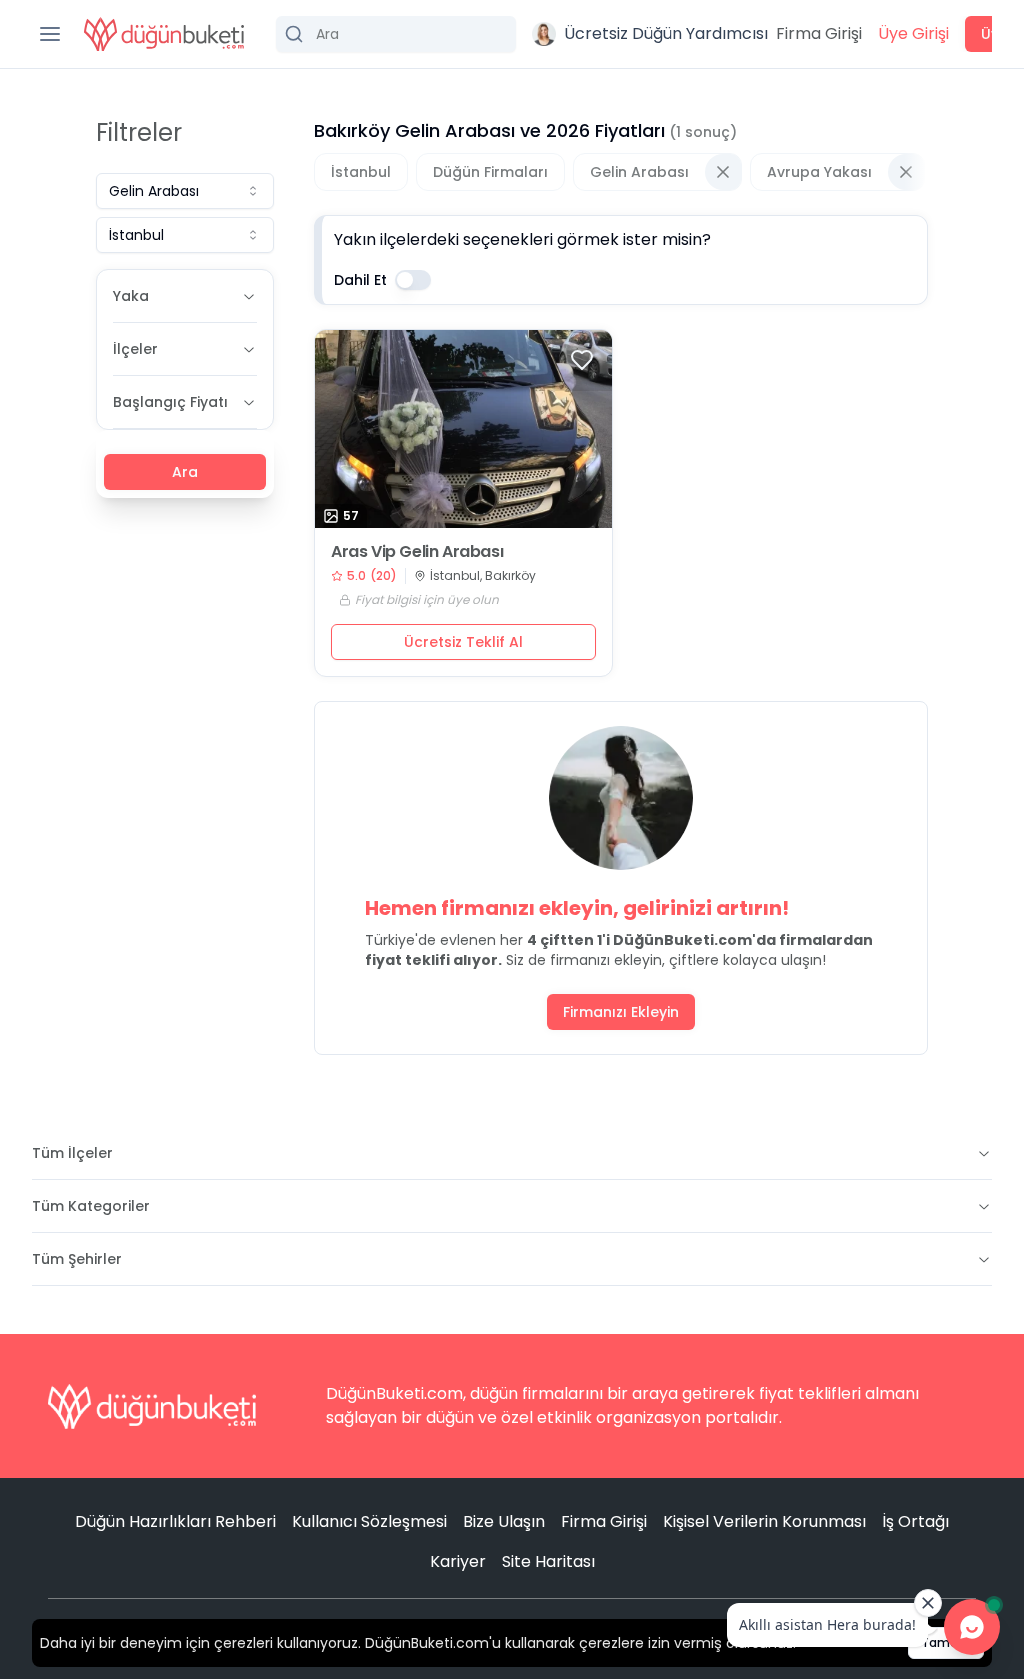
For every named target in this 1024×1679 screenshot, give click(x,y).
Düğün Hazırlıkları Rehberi (175, 1521)
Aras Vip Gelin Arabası (417, 552)
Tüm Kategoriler (91, 1206)
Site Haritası (548, 1561)
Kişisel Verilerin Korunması (764, 1521)
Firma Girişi (819, 33)
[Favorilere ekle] (582, 360)
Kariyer (458, 1561)
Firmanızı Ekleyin (621, 1012)
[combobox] (185, 191)
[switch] (413, 280)
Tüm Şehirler (77, 1259)
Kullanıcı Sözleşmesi (369, 1521)
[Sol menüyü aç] (50, 34)
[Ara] (396, 34)
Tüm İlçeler (72, 1153)
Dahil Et (360, 280)
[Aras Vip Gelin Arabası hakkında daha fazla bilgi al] (463, 429)
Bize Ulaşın (504, 1521)
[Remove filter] (723, 172)
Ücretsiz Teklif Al (463, 642)
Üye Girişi (913, 33)
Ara (185, 472)
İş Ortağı (915, 1521)
